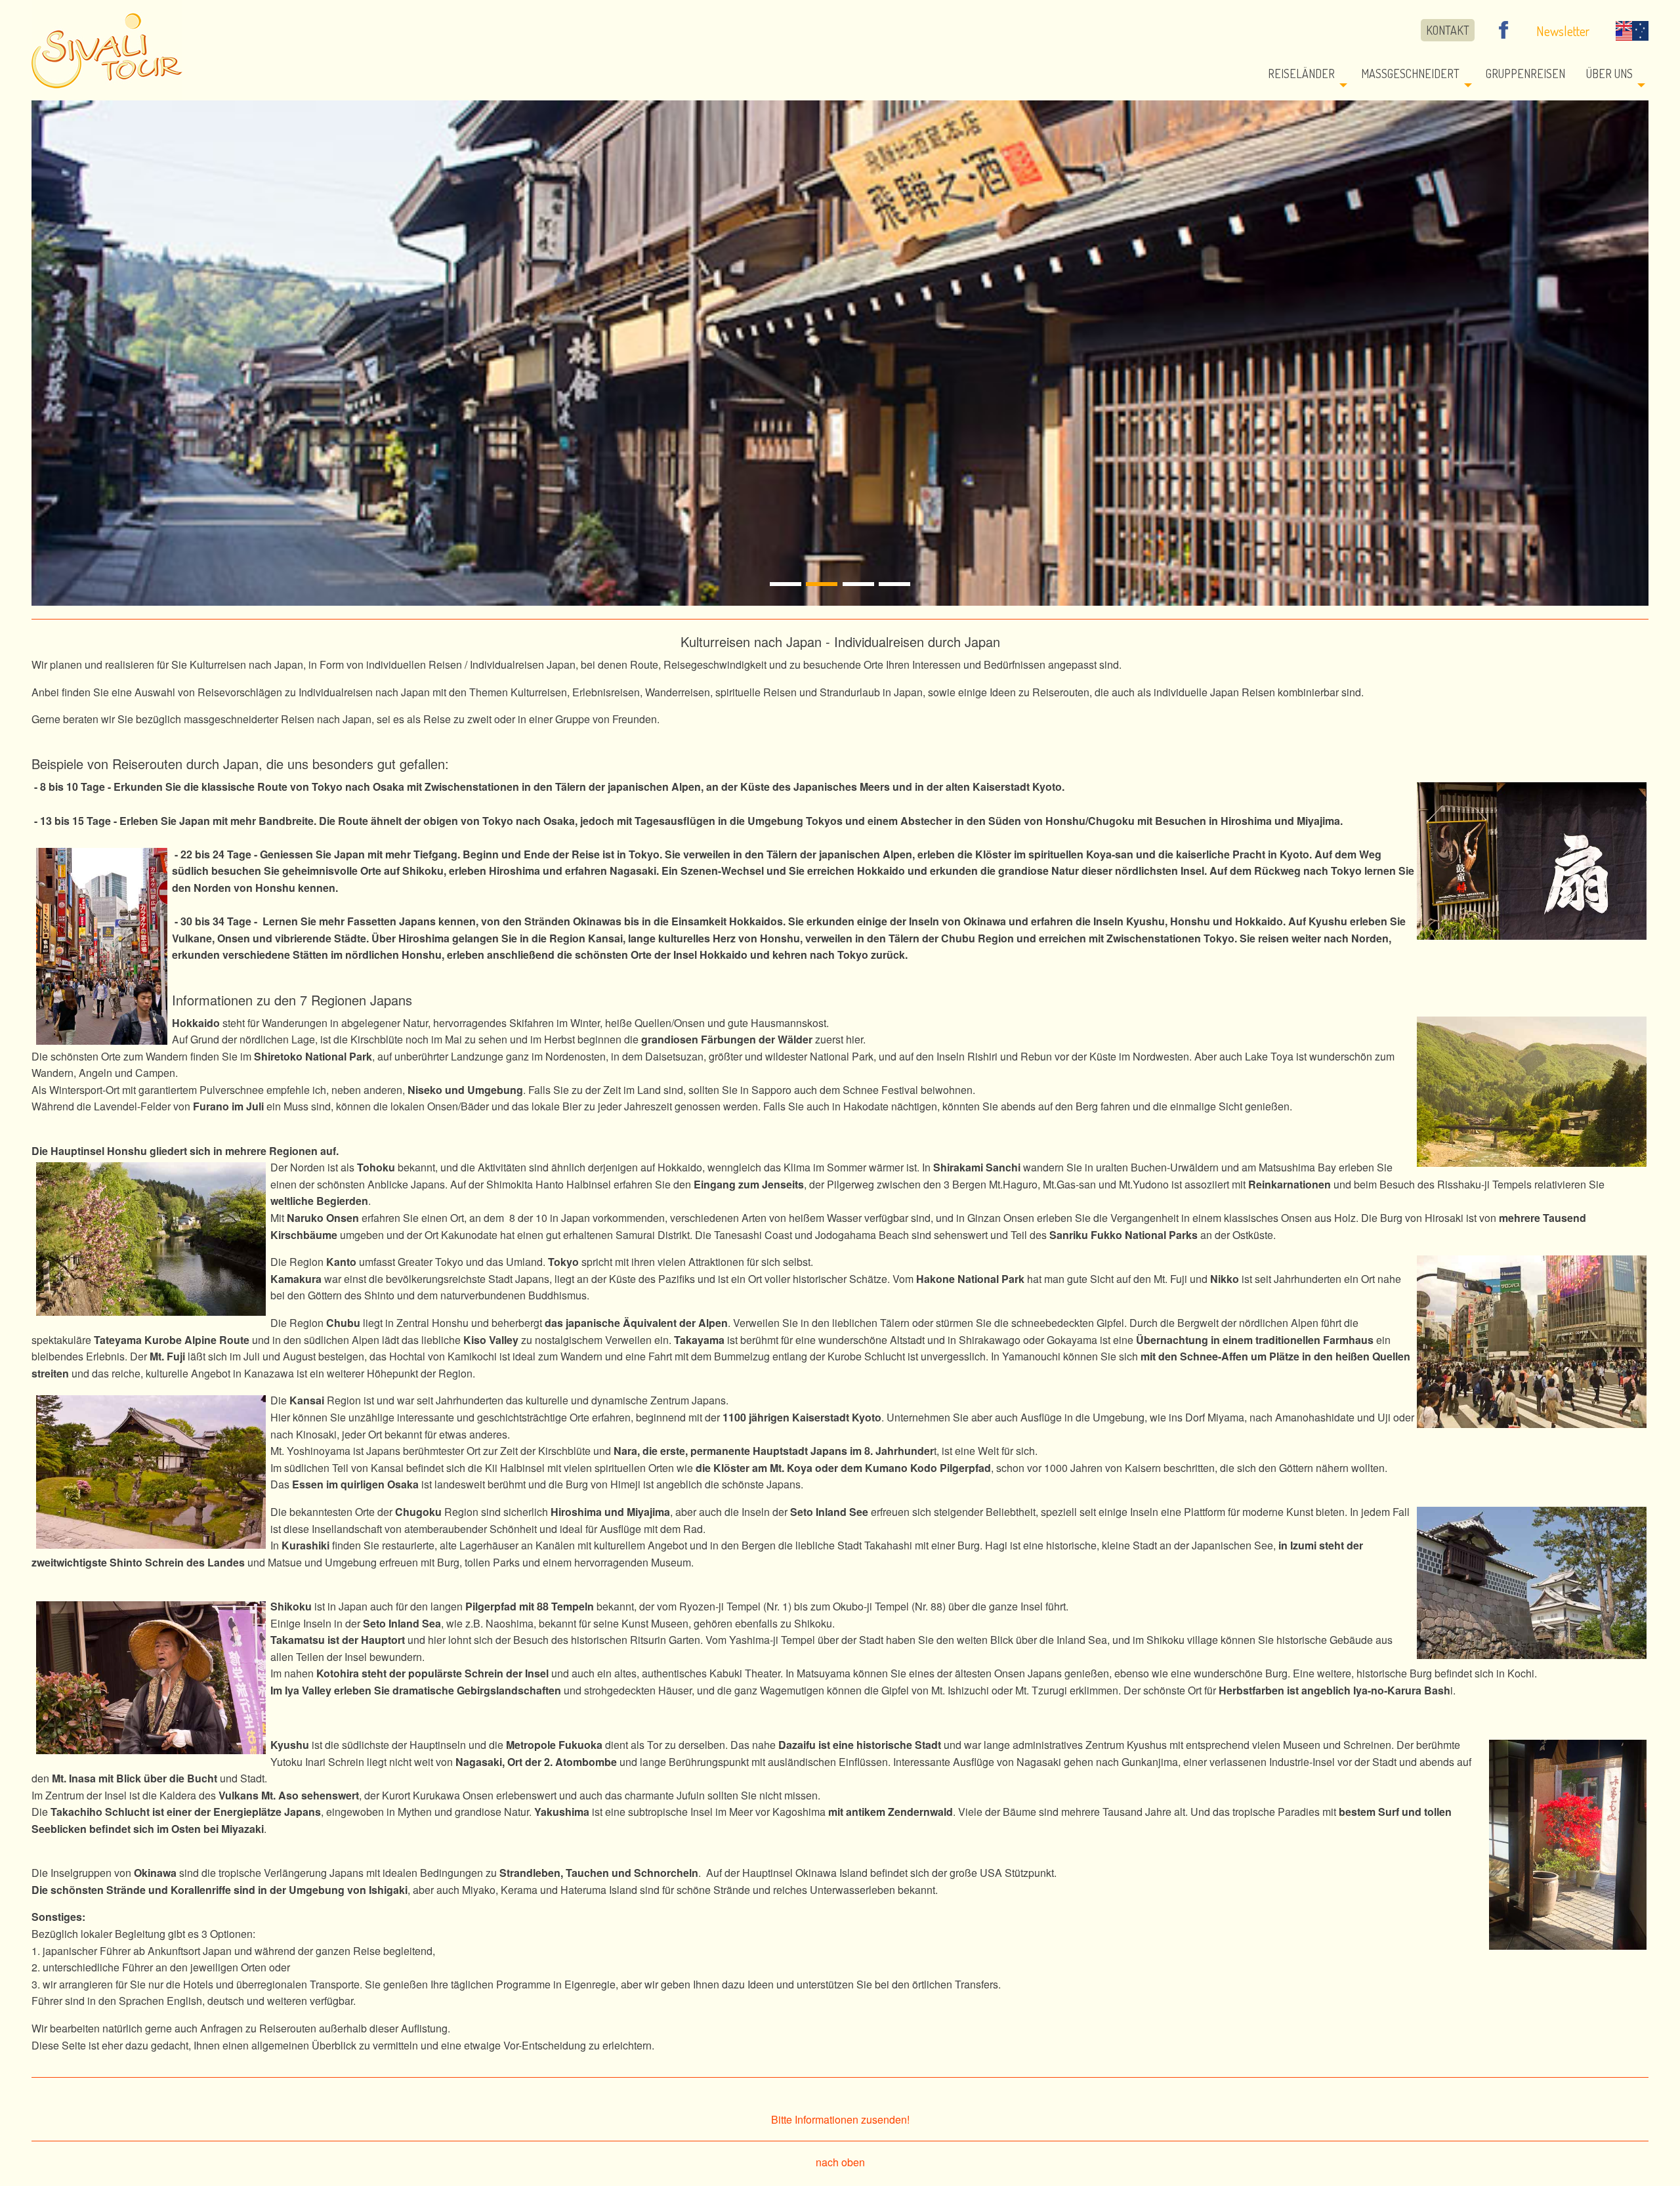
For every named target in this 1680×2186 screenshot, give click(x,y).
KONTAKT (1448, 30)
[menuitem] (1451, 31)
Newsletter (1563, 31)
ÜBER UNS (1609, 74)
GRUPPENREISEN (1525, 74)
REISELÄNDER (1301, 74)
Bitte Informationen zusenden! (840, 2119)
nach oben (840, 2162)
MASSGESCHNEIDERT (1410, 74)
